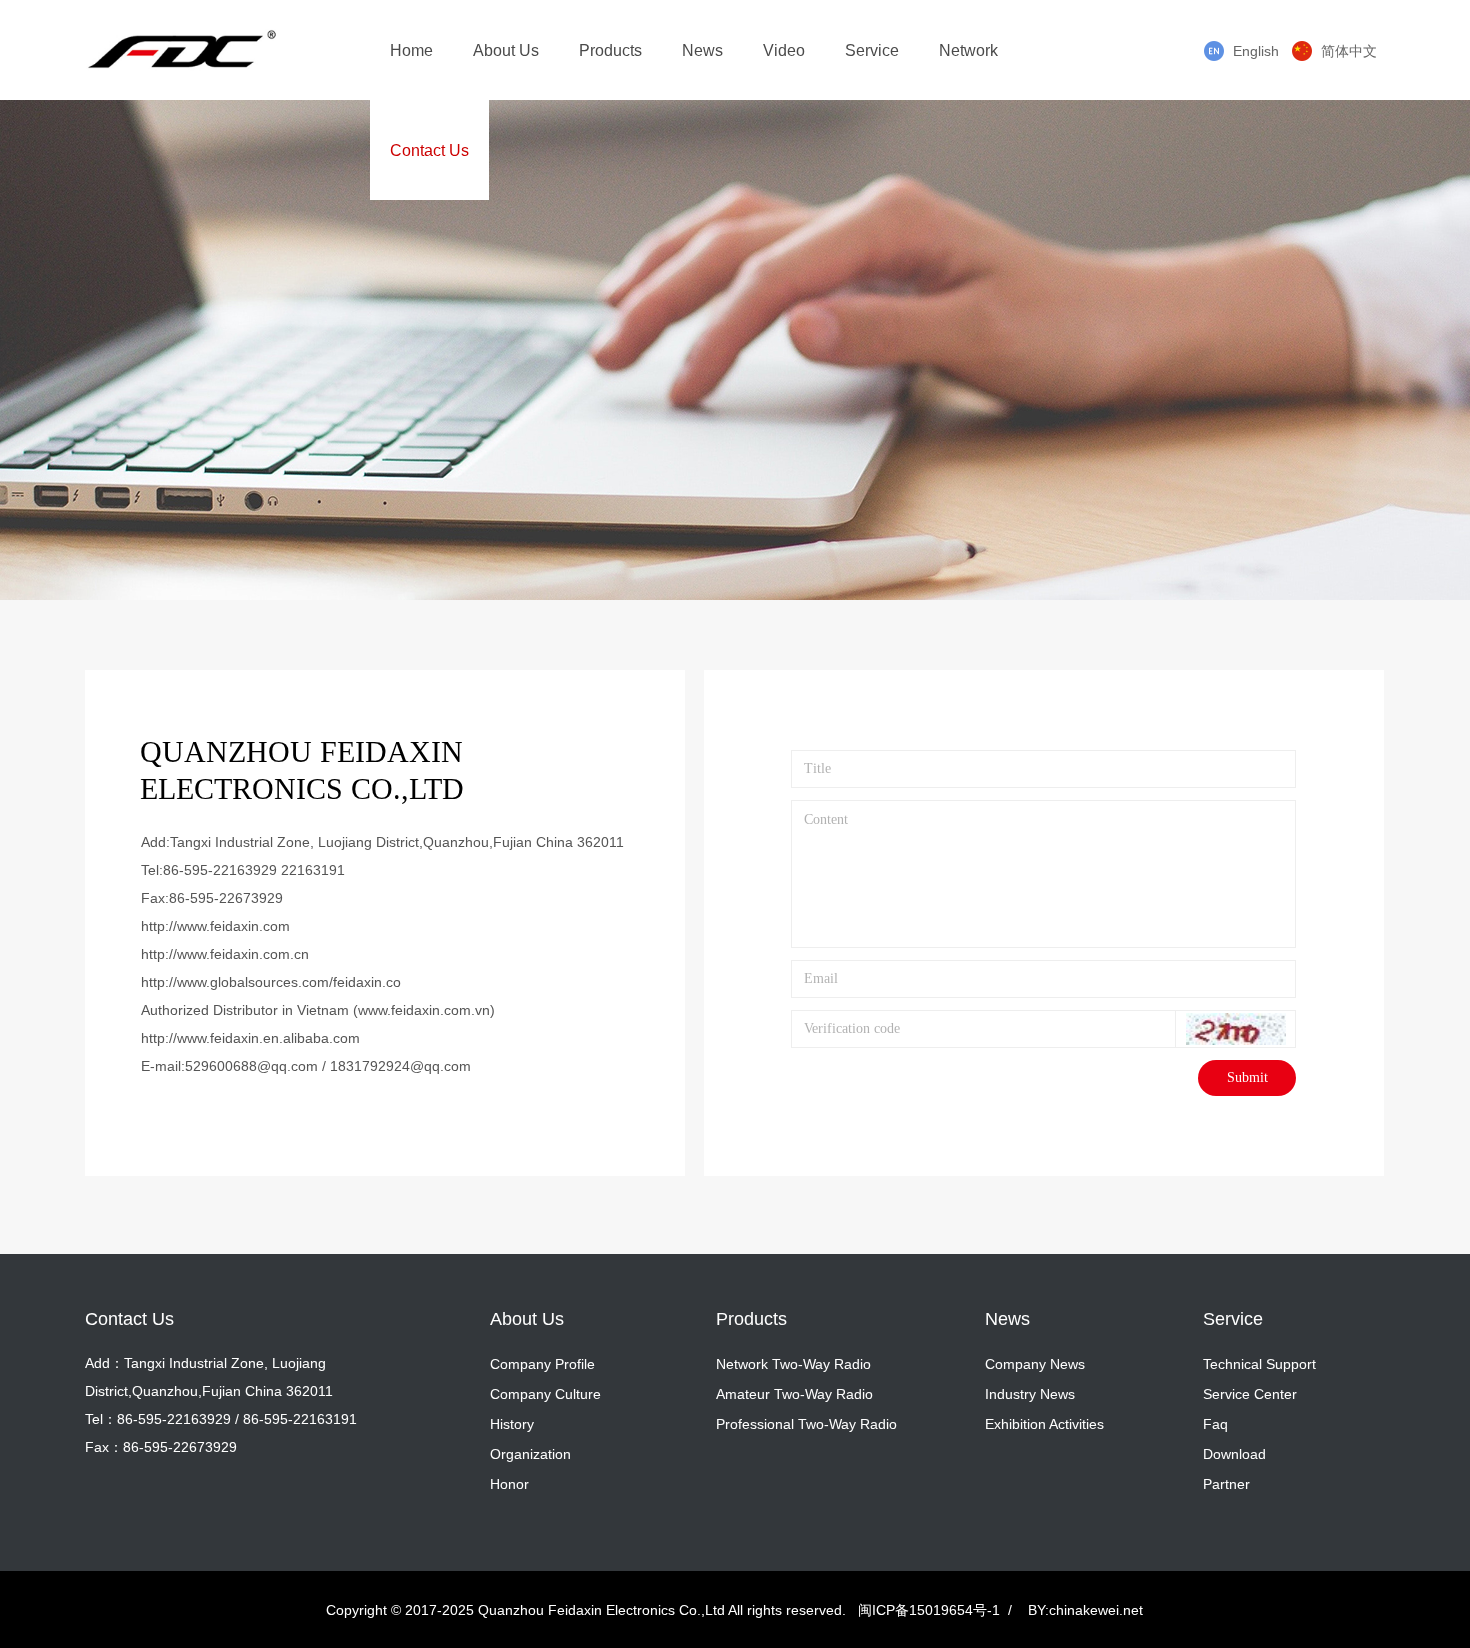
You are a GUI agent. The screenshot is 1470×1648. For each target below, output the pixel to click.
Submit (1247, 1077)
